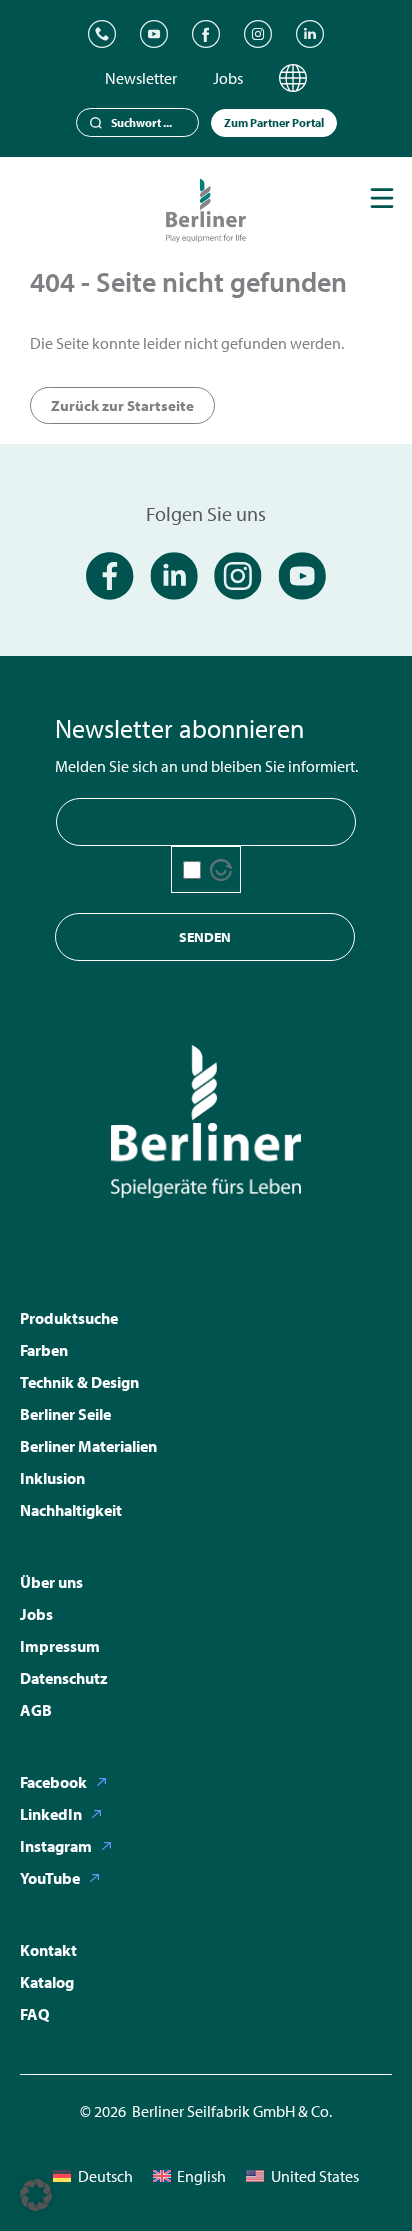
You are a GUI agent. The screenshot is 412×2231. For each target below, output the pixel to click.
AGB (36, 1710)
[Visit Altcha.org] (221, 870)
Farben (44, 1350)
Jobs (228, 78)
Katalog (47, 1982)
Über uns (51, 1582)
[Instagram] (258, 34)
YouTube (50, 1878)
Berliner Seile (65, 1414)
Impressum (60, 1646)
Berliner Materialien (88, 1446)
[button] (36, 2195)
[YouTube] (154, 34)
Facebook (53, 1782)
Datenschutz (64, 1678)
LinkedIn (51, 1814)
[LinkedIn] (310, 34)
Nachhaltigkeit (71, 1510)
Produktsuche (69, 1318)
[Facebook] (206, 34)
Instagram (56, 1846)
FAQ (34, 2014)
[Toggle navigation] (382, 198)
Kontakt (48, 1950)
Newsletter (141, 78)
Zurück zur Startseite (122, 405)
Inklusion (52, 1478)
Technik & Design (79, 1382)
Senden (205, 937)
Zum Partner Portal (274, 122)
